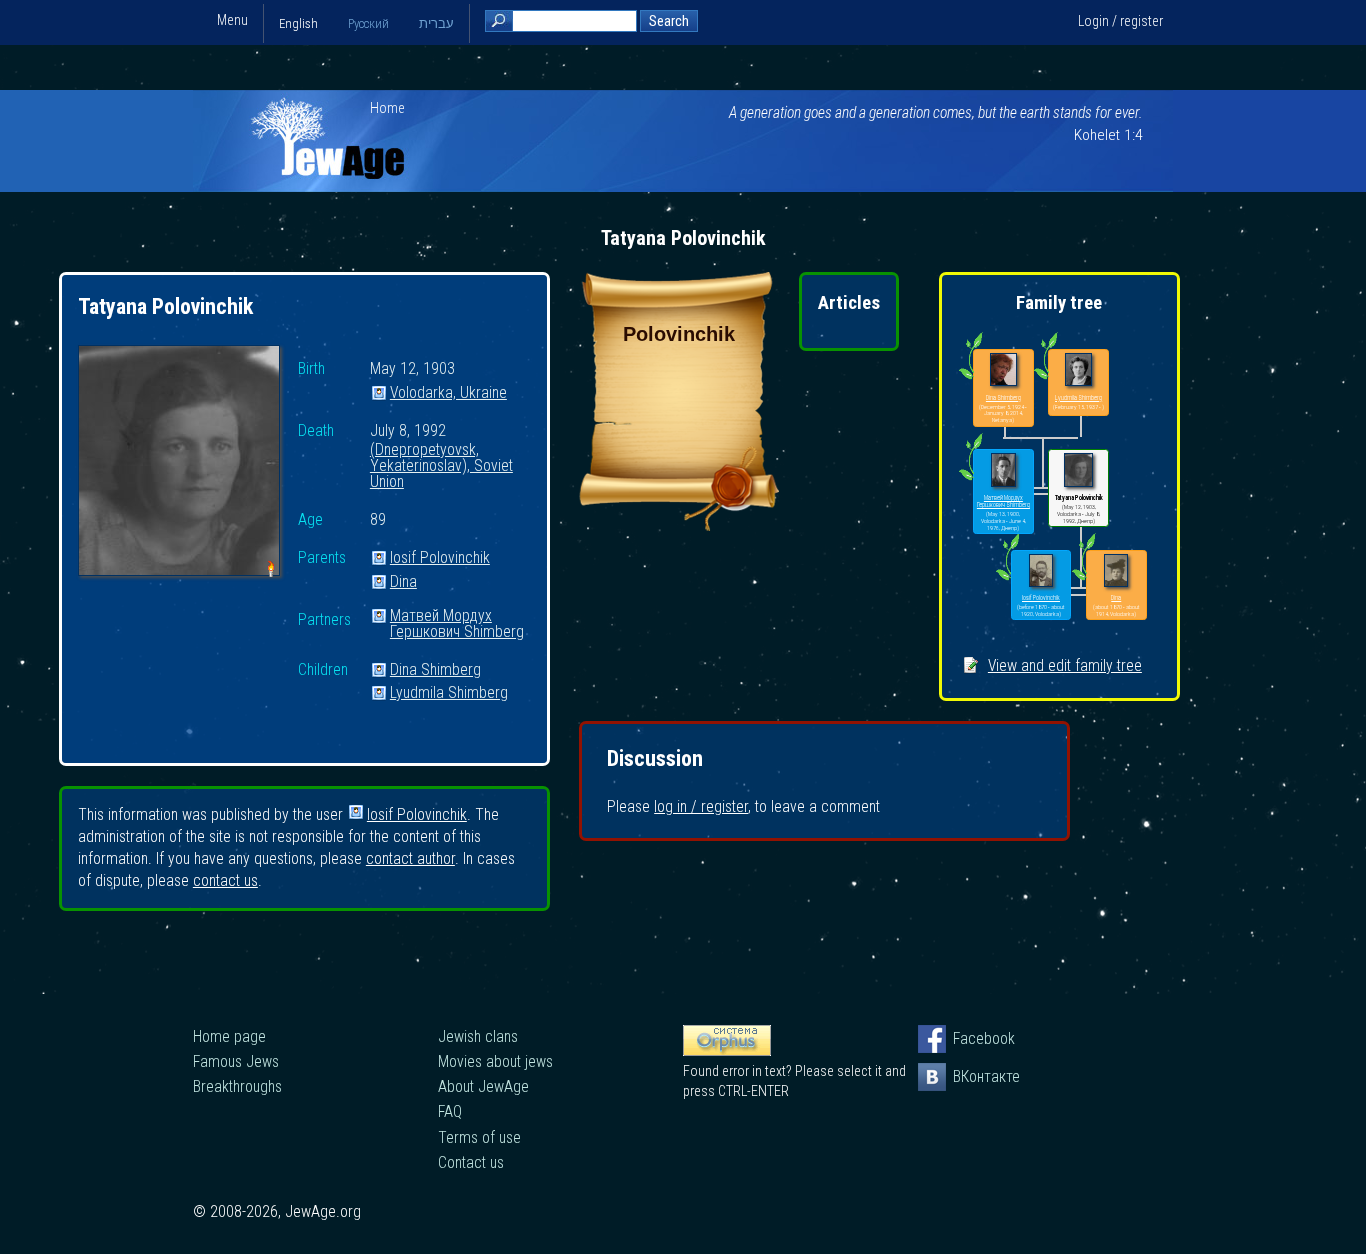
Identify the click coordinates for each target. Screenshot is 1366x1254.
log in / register (701, 806)
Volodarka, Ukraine (448, 393)
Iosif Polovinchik (440, 558)
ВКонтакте (967, 1076)
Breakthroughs (237, 1086)
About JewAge (483, 1086)
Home (387, 108)
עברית (436, 23)
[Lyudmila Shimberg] (1078, 370)
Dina (403, 582)
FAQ (450, 1111)
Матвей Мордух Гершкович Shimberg (457, 616)
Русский (368, 23)
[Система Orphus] (727, 1051)
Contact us (471, 1162)
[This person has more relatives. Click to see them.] (1007, 580)
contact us (225, 880)
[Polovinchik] (679, 525)
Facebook (967, 1038)
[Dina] (1116, 571)
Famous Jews (236, 1061)
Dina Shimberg (435, 670)
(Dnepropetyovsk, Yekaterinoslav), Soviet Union (441, 454)
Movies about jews (495, 1061)
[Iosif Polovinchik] (1041, 571)
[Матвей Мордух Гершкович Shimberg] (1003, 470)
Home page (229, 1036)
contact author (410, 858)
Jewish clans (478, 1036)
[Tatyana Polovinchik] (179, 463)
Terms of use (479, 1137)
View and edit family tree (1065, 665)
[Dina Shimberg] (1003, 370)
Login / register (1120, 21)
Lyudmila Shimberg (449, 693)
